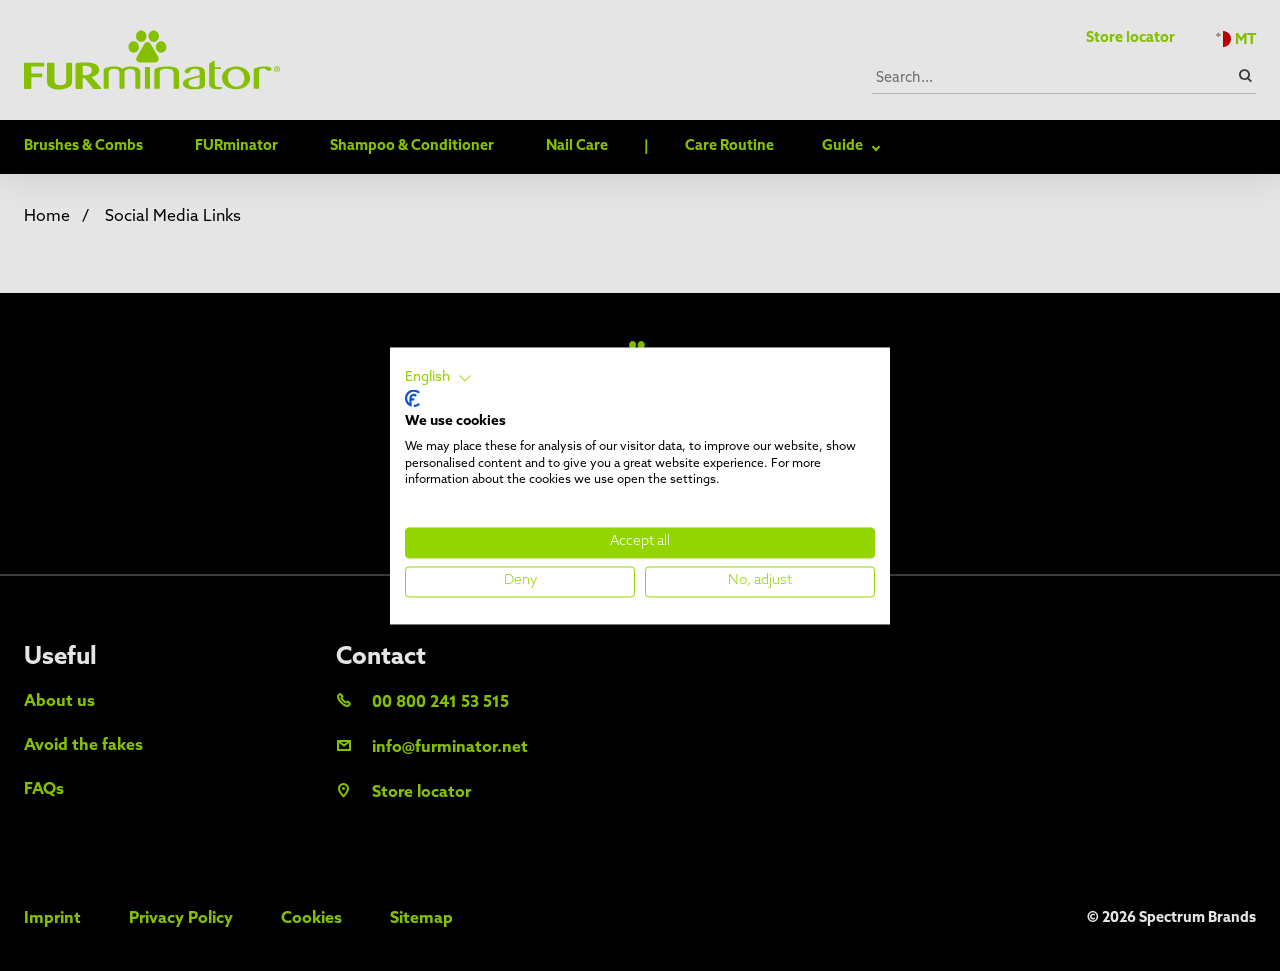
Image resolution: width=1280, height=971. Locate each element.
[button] (438, 378)
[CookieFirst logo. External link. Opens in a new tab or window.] (412, 399)
